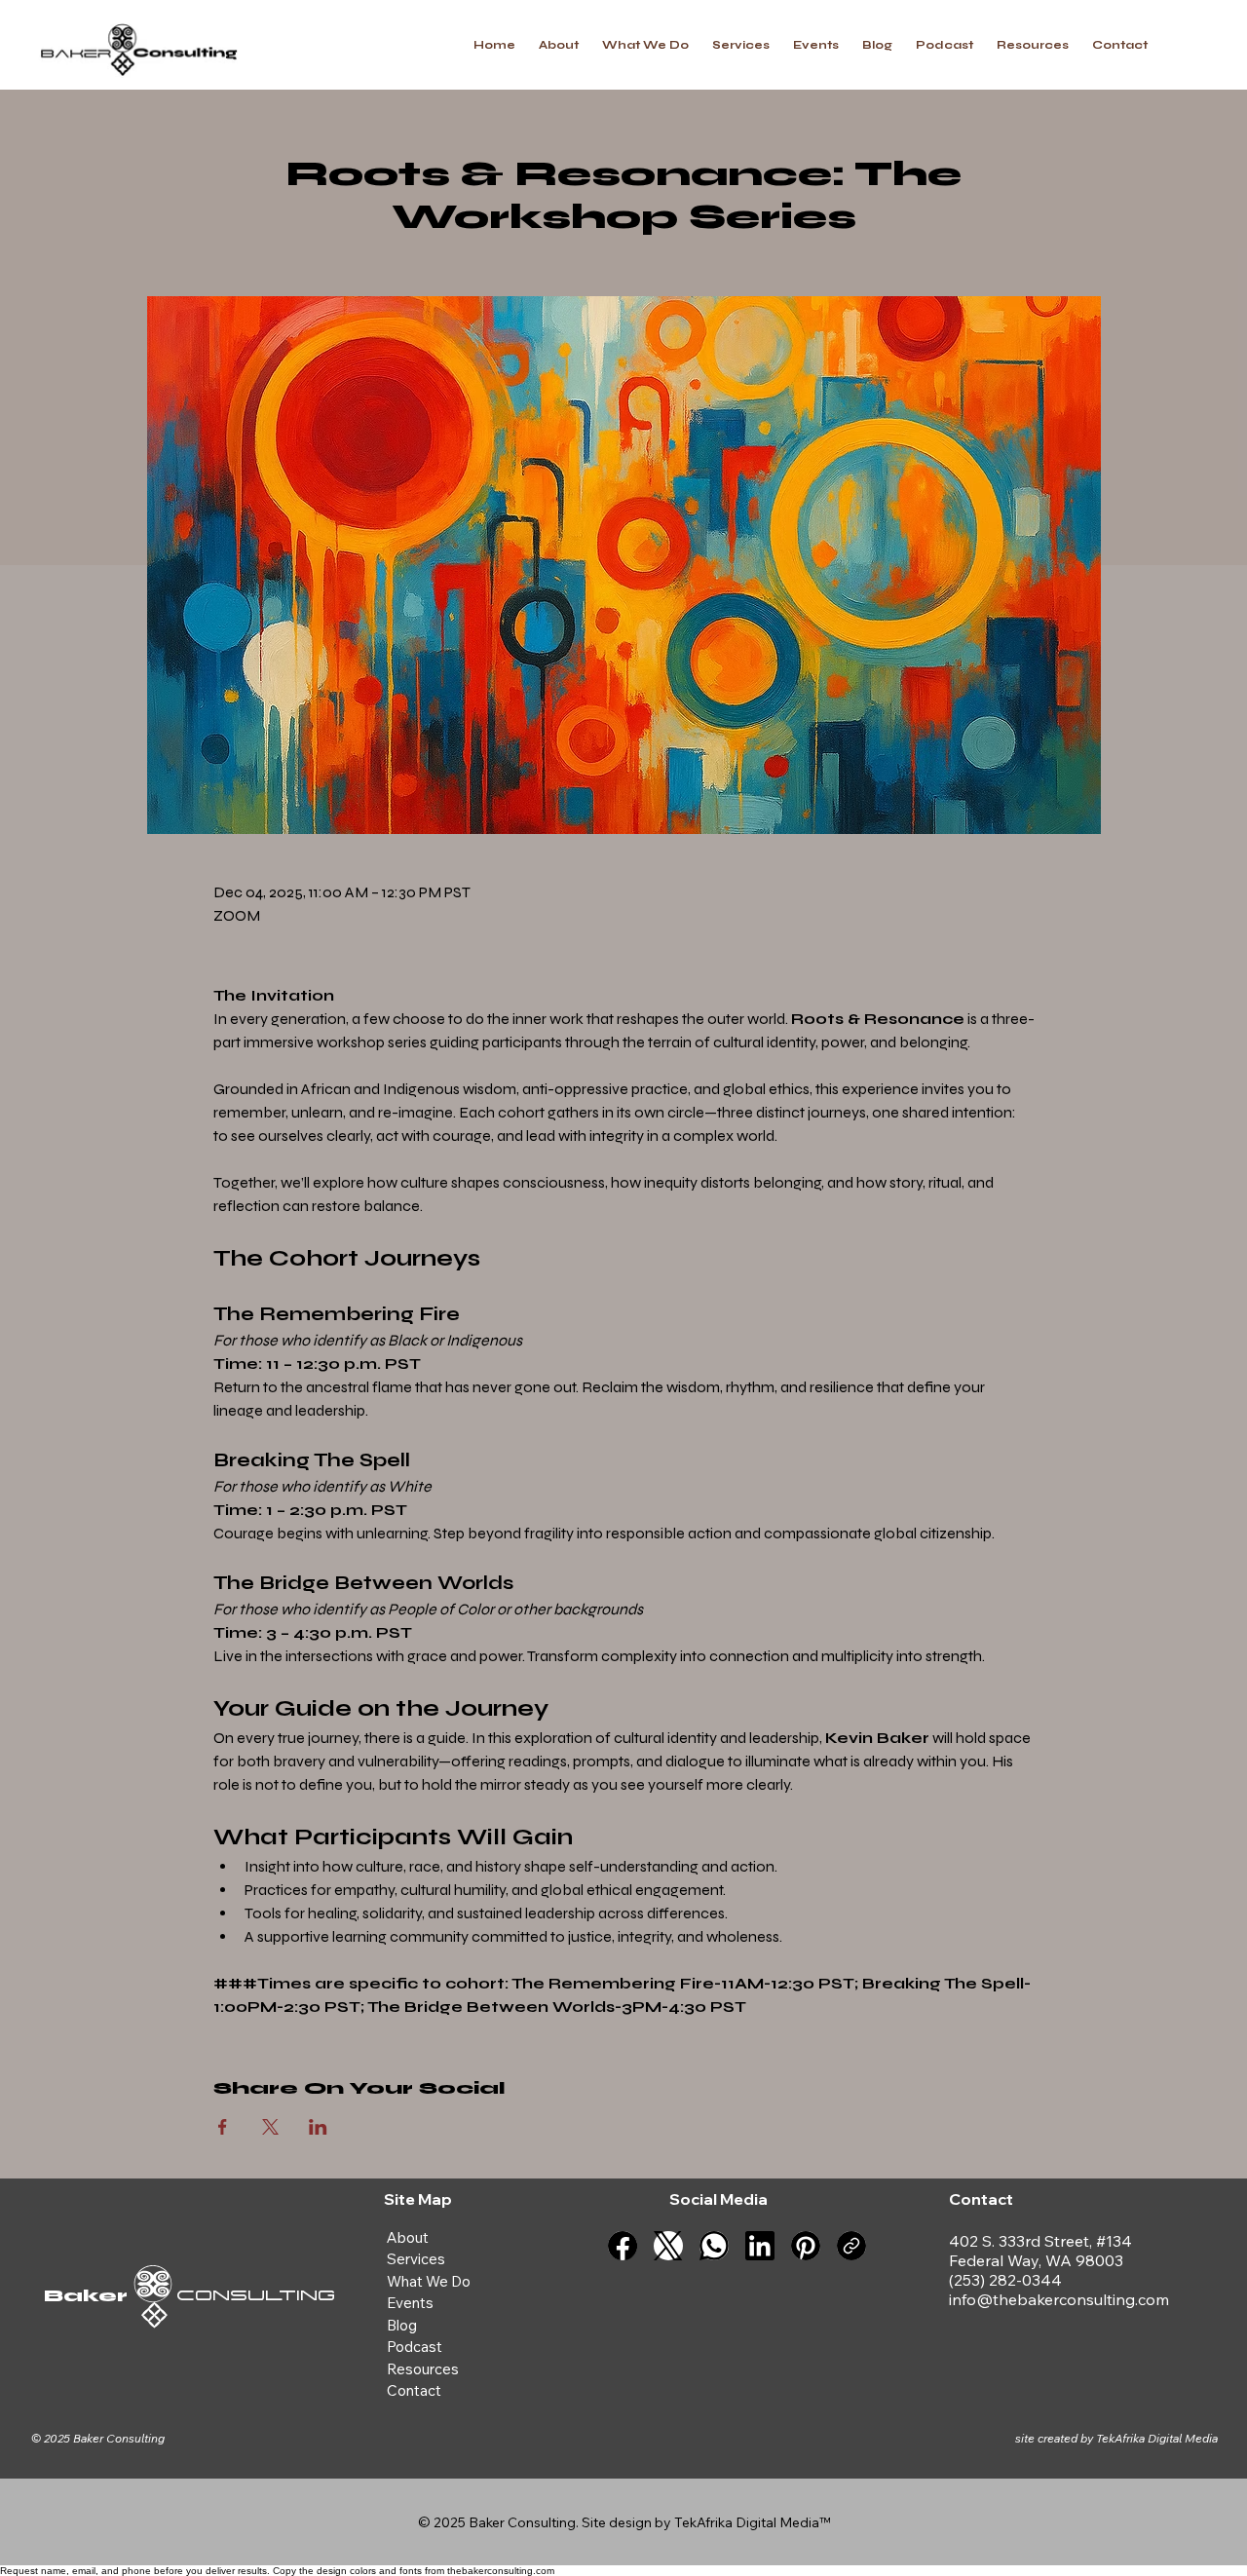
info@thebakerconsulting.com (1059, 2299)
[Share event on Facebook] (223, 2127)
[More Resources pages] (468, 2369)
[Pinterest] (806, 2246)
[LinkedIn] (760, 2246)
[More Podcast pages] (451, 2347)
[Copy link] (851, 2246)
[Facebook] (623, 2246)
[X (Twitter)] (668, 2246)
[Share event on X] (270, 2127)
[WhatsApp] (714, 2246)
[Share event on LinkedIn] (318, 2127)
